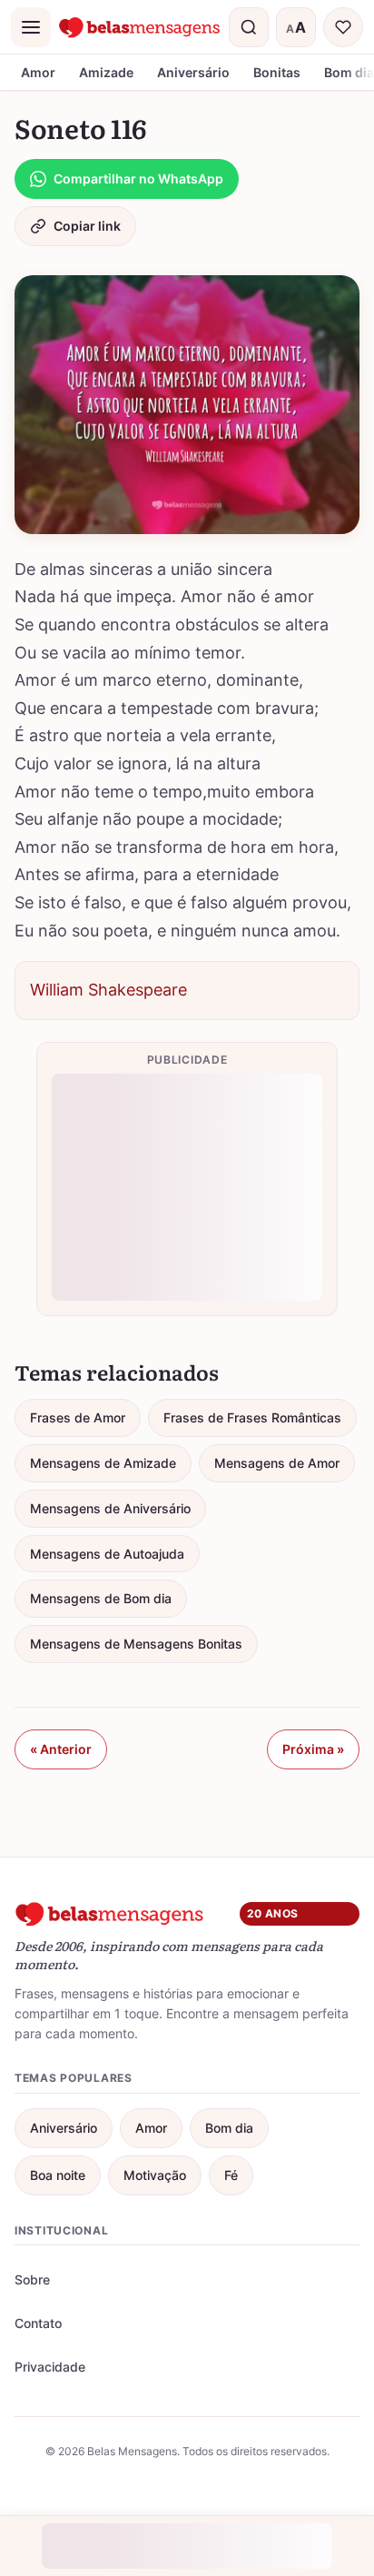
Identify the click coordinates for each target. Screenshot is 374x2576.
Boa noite (58, 2175)
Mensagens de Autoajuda (107, 1554)
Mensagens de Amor (277, 1463)
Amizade (106, 72)
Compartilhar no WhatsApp (138, 178)
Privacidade (50, 2367)
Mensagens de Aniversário (110, 1508)
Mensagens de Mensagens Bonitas (136, 1644)
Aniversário (193, 72)
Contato (38, 2323)
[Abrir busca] (249, 27)
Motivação (155, 2175)
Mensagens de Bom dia (101, 1598)
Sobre (32, 2279)
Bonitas (277, 72)
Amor (38, 72)
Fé (231, 2175)
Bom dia (229, 2128)
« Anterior (61, 1749)
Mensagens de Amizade (103, 1463)
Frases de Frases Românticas (252, 1417)
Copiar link (87, 226)
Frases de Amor (78, 1417)
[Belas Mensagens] (140, 27)
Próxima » (313, 1749)
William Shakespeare (108, 990)
